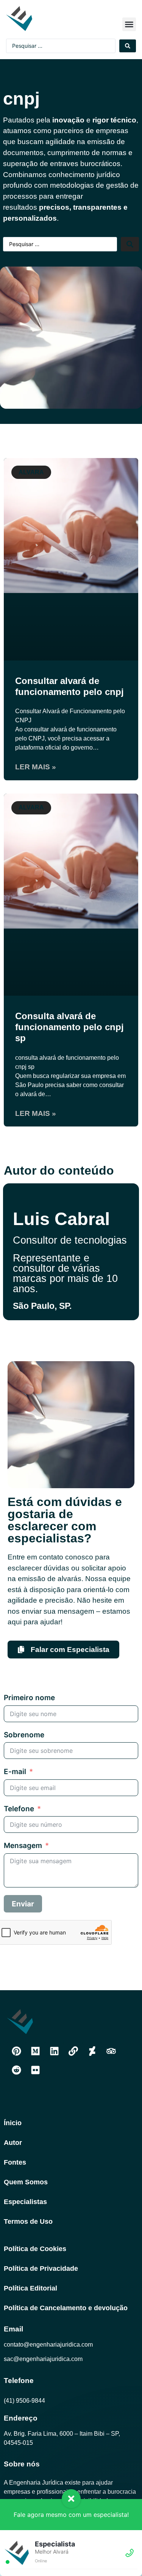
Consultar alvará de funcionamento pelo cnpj (69, 686)
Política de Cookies (35, 2249)
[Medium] (35, 2051)
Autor (13, 2143)
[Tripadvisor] (111, 2051)
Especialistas (25, 2202)
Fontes (15, 2162)
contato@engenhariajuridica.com (48, 2345)
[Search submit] (128, 46)
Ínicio (13, 2123)
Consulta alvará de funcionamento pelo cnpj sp (69, 1027)
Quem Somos (26, 2182)
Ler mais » (36, 767)
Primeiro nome (29, 1698)
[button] (129, 24)
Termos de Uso (28, 2221)
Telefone (19, 1809)
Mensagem (23, 1846)
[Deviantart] (92, 2051)
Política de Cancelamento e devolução (66, 2308)
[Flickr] (35, 2070)
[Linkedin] (54, 2051)
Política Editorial (30, 2288)
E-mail (15, 1772)
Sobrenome (24, 1735)
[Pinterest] (16, 2051)
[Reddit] (16, 2070)
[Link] (73, 2051)
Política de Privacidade (41, 2269)
